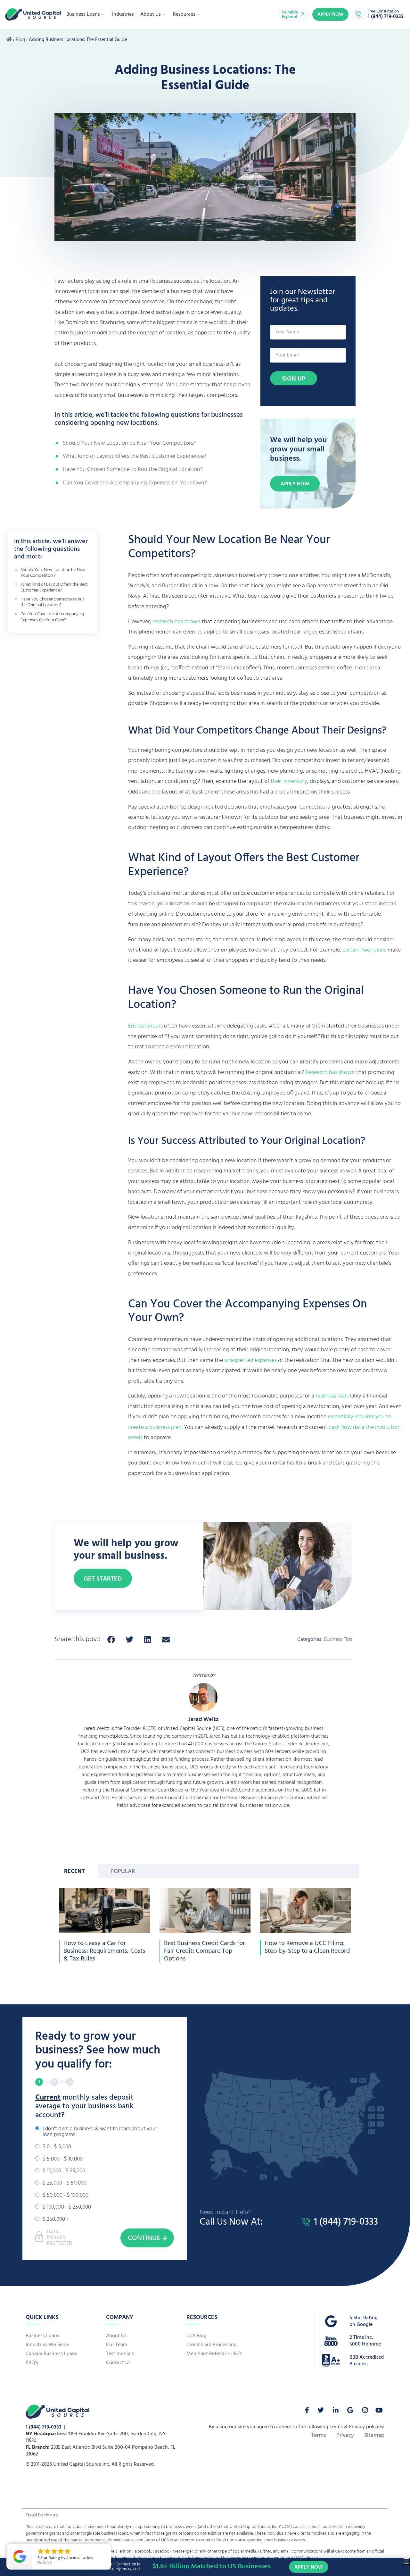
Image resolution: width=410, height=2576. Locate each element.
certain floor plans (364, 950)
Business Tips (338, 1640)
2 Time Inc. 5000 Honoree (365, 2341)
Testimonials (120, 2354)
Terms (319, 2436)
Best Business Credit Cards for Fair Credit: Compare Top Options (205, 1951)
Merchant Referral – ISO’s (214, 2354)
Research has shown (330, 1073)
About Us (151, 14)
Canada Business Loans (51, 2354)
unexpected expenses (250, 1360)
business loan (332, 1396)
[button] (111, 1640)
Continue (144, 2238)
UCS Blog (197, 2336)
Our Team (117, 2345)
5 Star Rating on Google (364, 2321)
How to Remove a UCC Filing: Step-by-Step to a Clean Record (307, 1947)
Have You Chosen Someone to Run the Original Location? (133, 470)
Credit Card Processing (212, 2345)
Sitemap (374, 2436)
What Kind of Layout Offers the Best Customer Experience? (135, 456)
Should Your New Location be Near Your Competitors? (129, 443)
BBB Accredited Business (367, 2361)
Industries (123, 14)
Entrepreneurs (145, 1026)
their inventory (289, 781)
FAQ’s (32, 2363)
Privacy (345, 2436)
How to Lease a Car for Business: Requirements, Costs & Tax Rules (104, 1951)
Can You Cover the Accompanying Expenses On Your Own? (135, 483)
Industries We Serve (47, 2345)
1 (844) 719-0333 (44, 2427)
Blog (20, 40)
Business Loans (83, 14)
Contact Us (118, 2363)
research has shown (176, 622)
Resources (184, 14)
